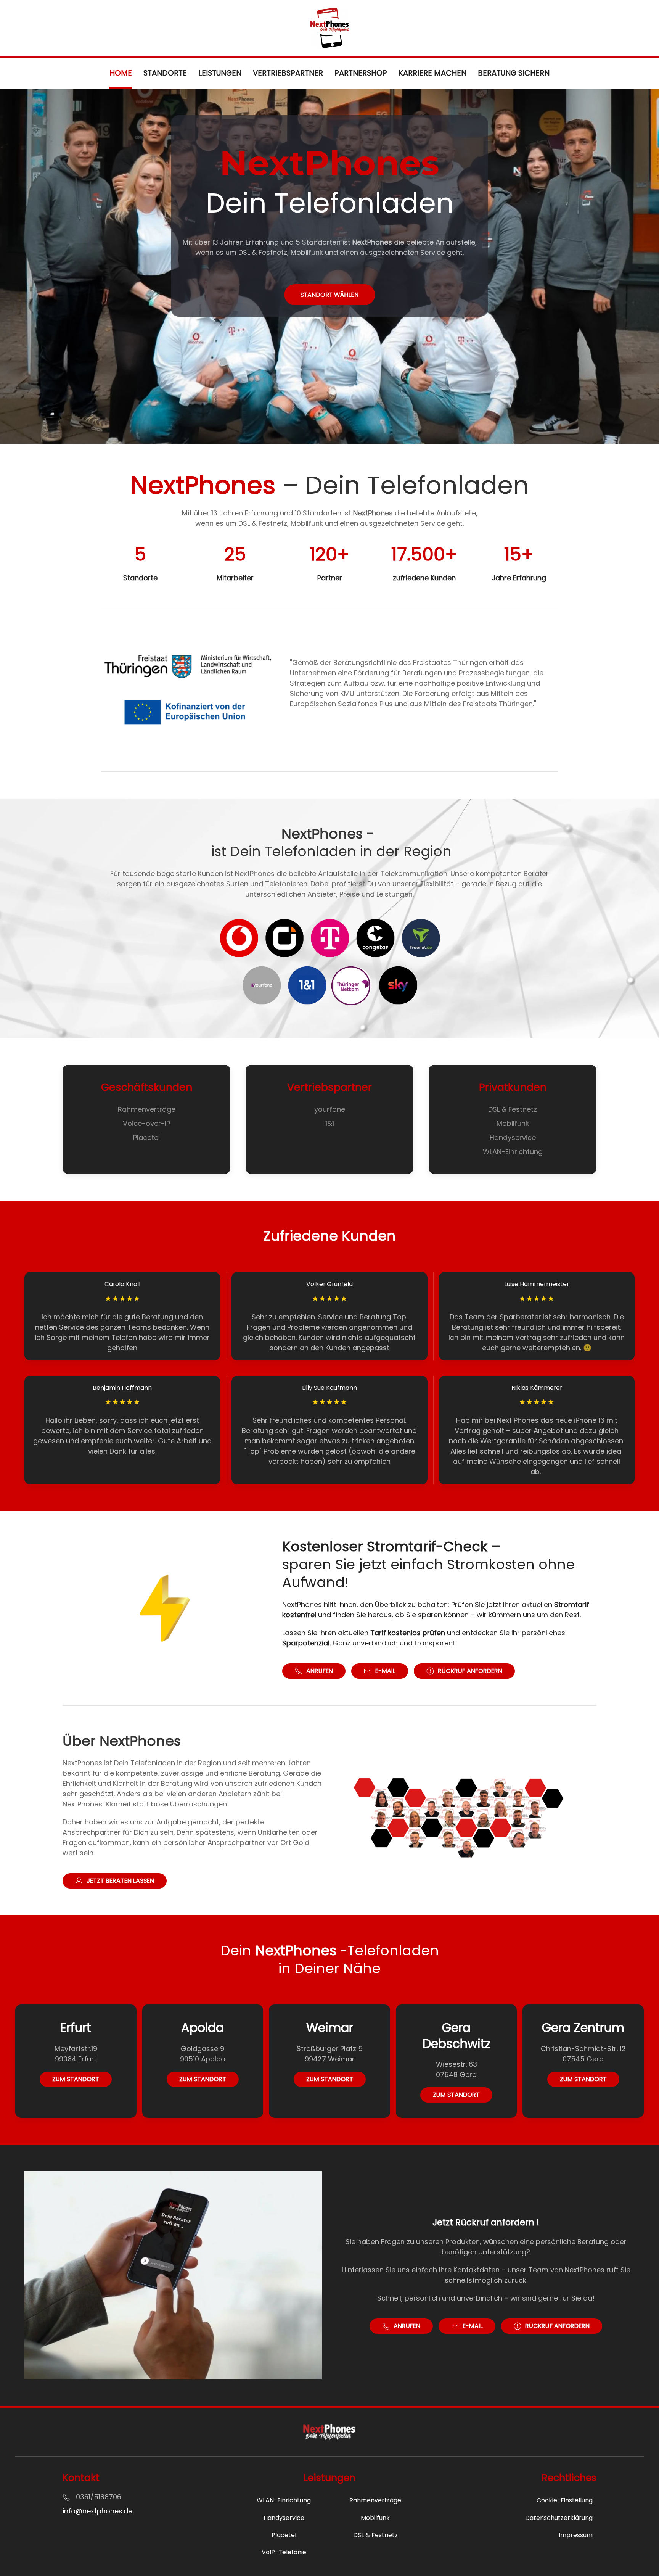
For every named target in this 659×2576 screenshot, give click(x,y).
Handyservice (513, 1137)
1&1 (330, 1123)
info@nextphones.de (97, 2511)
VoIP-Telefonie (284, 2552)
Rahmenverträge (147, 1109)
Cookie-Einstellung (565, 2500)
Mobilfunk (513, 1123)
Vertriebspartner (288, 73)
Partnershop (361, 73)
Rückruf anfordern (470, 1671)
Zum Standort (76, 2079)
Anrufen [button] (320, 1671)
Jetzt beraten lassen (120, 1881)
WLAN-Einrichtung (513, 1152)
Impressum (576, 2535)
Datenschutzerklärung (559, 2518)
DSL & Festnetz (513, 1109)
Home (121, 73)
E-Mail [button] (385, 1671)
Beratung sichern (514, 73)
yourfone (330, 1109)
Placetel (146, 1137)
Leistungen (220, 73)
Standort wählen (329, 295)
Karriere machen (432, 73)
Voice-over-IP (146, 1123)
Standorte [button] (165, 73)
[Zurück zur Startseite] (329, 28)
